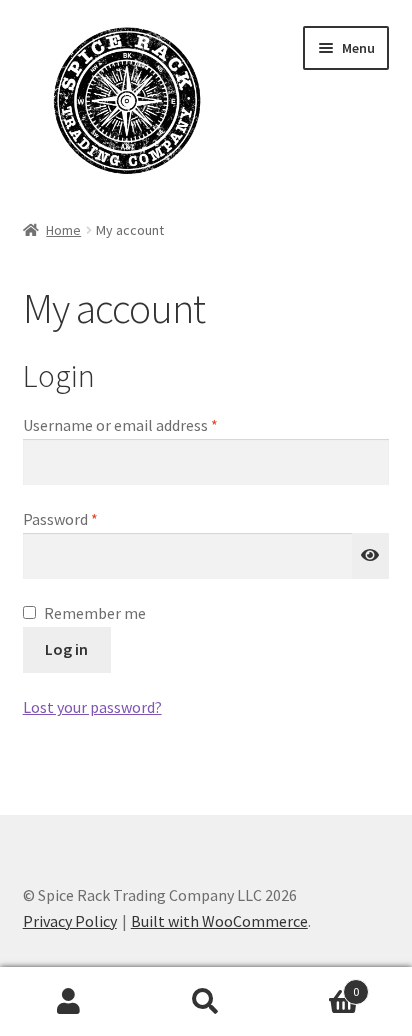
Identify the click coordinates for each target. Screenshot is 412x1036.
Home (63, 230)
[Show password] (371, 556)
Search (205, 1002)
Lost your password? (92, 707)
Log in (66, 649)
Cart (317, 984)
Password (90, 518)
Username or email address (150, 424)
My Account (68, 1002)
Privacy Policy (70, 921)
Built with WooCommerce (219, 921)
